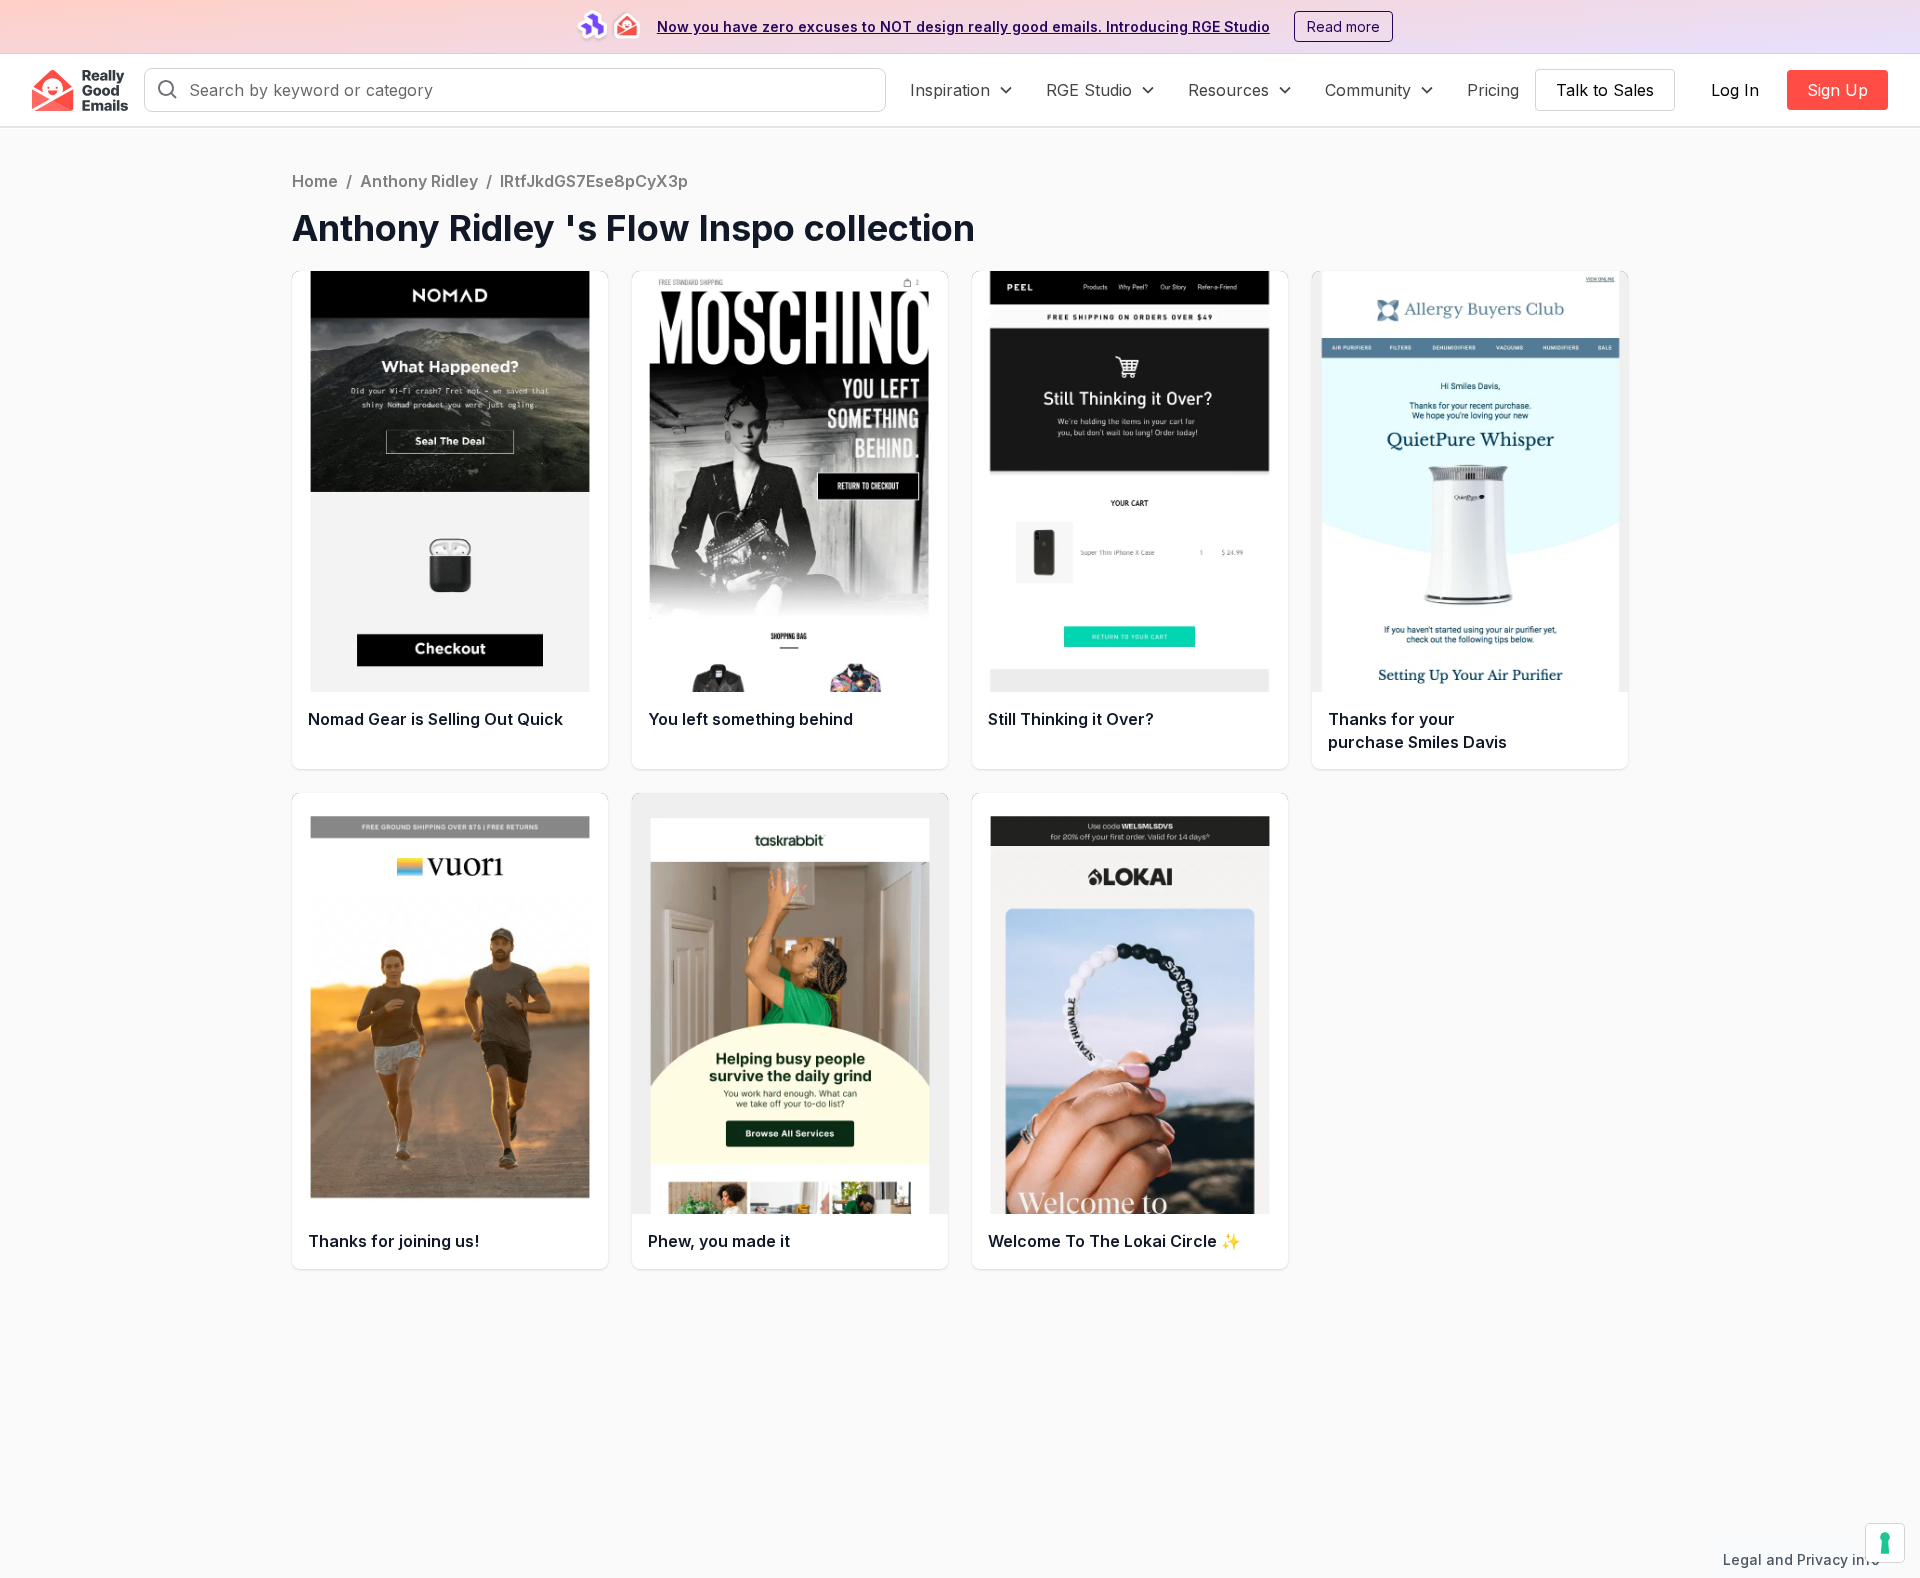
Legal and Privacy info (1801, 1559)
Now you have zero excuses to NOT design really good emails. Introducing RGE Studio (963, 26)
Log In (1735, 90)
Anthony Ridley (419, 181)
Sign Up (1837, 90)
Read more (1343, 26)
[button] (962, 90)
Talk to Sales (1605, 90)
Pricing (1493, 90)
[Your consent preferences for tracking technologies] (1885, 1543)
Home (315, 181)
